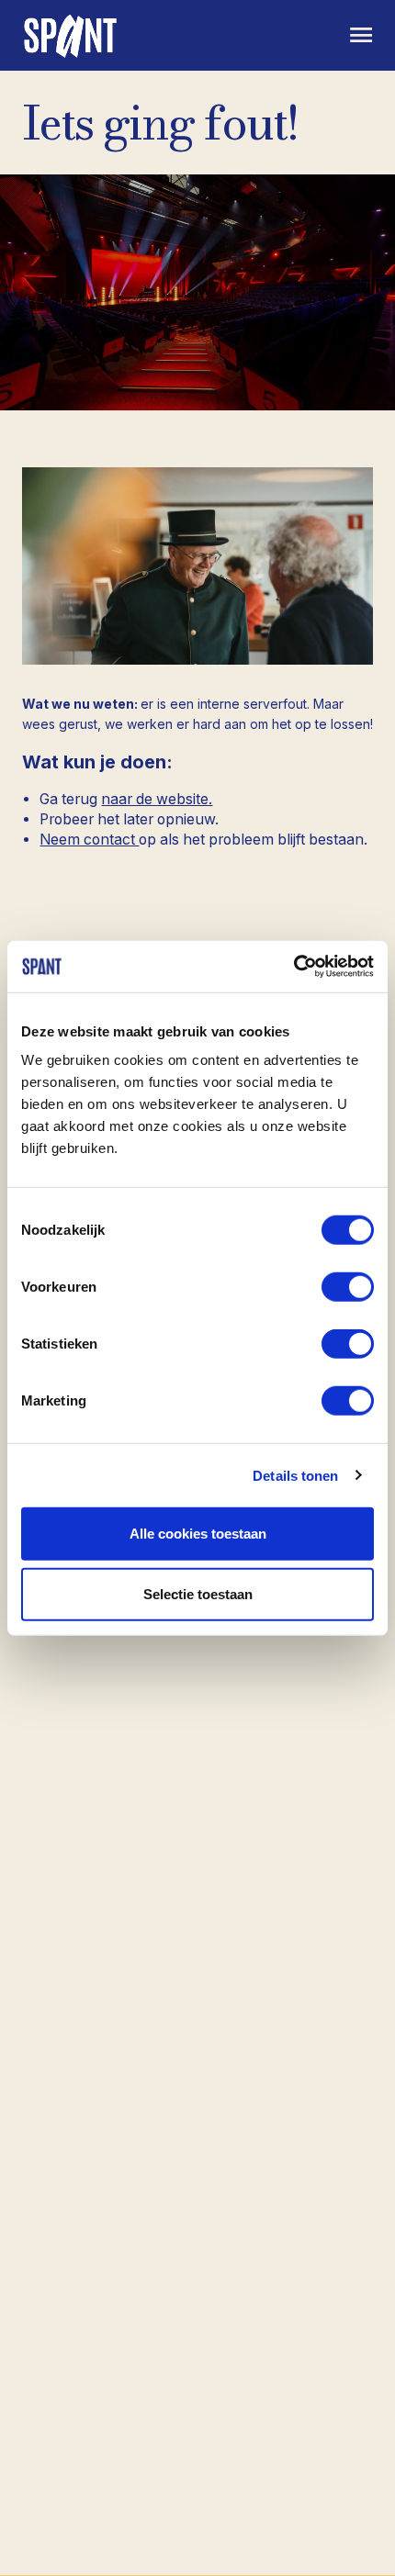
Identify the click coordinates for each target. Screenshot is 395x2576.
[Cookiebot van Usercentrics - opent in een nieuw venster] (293, 967)
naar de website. (157, 799)
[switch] (348, 1287)
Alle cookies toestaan (198, 1534)
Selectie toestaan (198, 1593)
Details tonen (295, 1475)
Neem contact (89, 840)
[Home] (72, 35)
